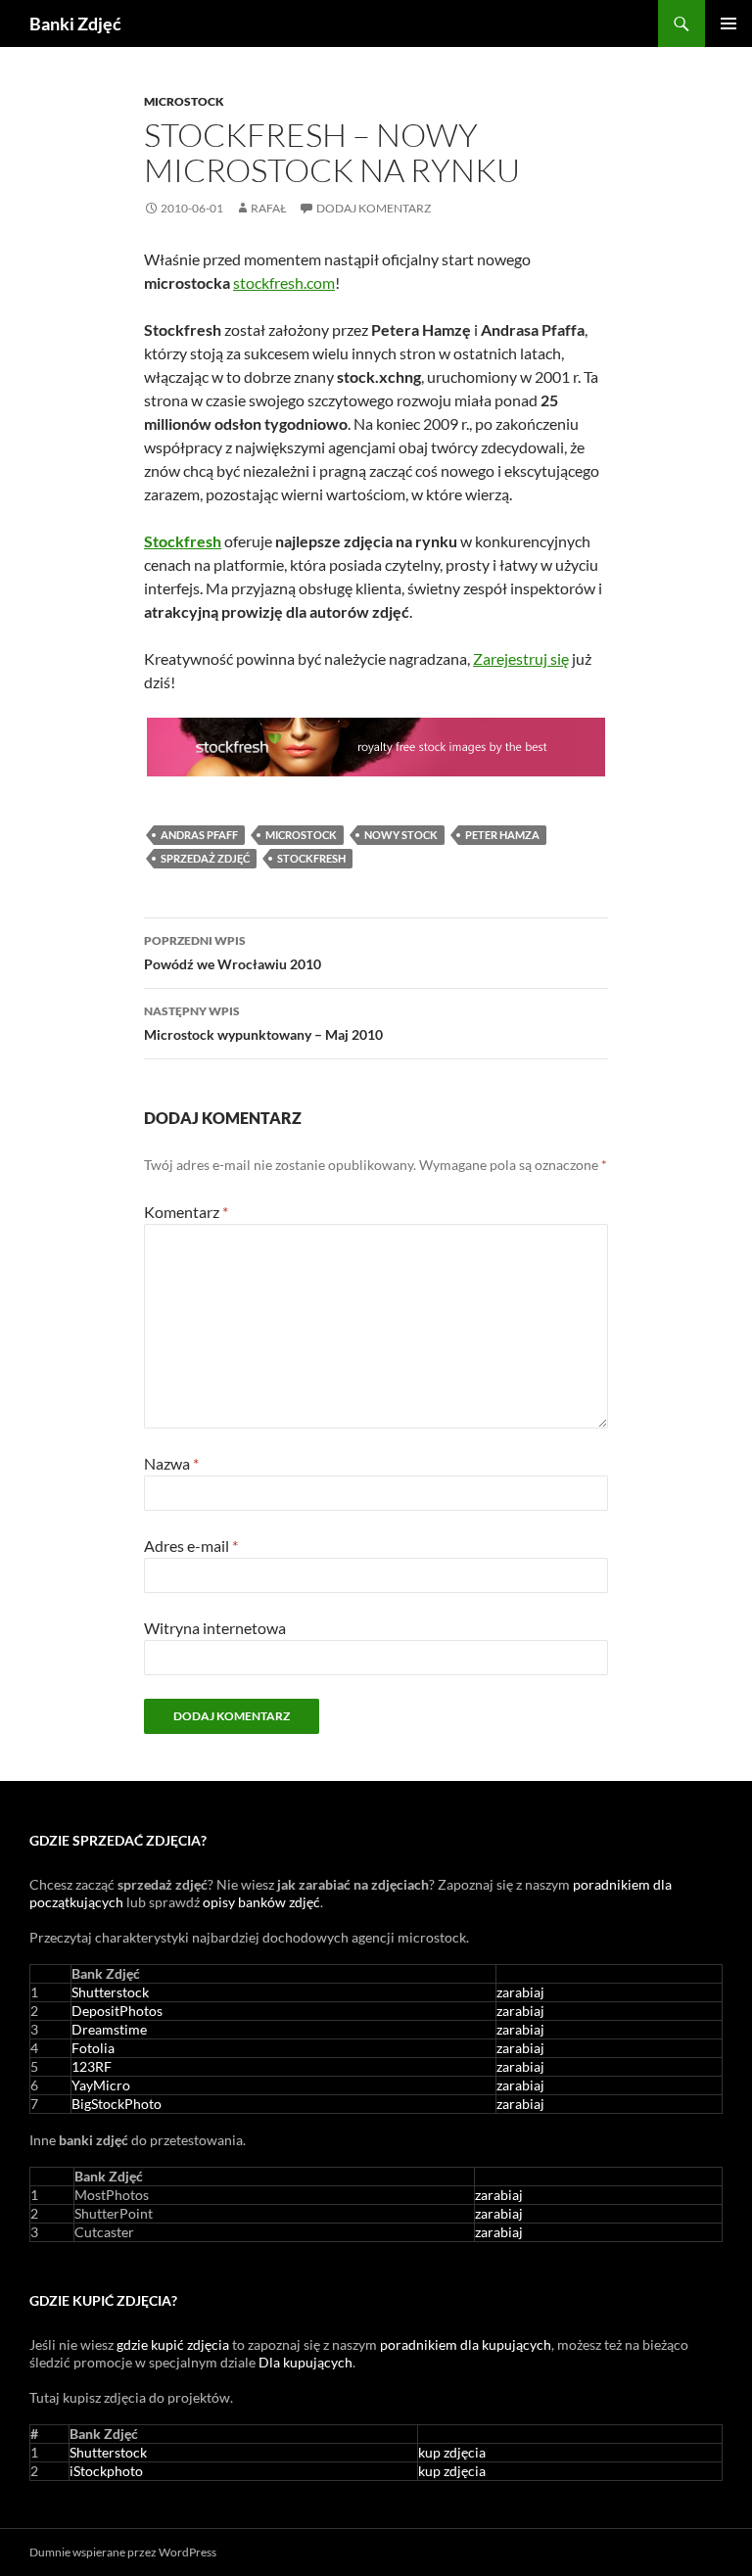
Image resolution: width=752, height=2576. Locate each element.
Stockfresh (311, 858)
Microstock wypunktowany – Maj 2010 (263, 1023)
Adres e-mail (191, 1546)
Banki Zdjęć (75, 23)
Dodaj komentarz (374, 208)
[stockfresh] (376, 747)
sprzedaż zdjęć (205, 858)
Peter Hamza (502, 835)
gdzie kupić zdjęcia (173, 2344)
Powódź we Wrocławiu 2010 (233, 953)
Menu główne (728, 23)
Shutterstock (110, 1992)
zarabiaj (520, 1992)
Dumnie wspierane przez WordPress (123, 2552)
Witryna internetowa (215, 1628)
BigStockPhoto (117, 2104)
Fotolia (93, 2048)
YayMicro (101, 2085)
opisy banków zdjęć (261, 1902)
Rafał (269, 208)
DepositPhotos (117, 2011)
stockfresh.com (284, 282)
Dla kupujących (305, 2362)
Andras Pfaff (199, 835)
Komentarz (186, 1212)
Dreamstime (109, 2029)
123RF (92, 2066)
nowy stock (401, 835)
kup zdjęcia (452, 2452)
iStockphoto (106, 2471)
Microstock (184, 101)
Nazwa (171, 1463)
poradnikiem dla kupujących (466, 2344)
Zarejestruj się (521, 658)
